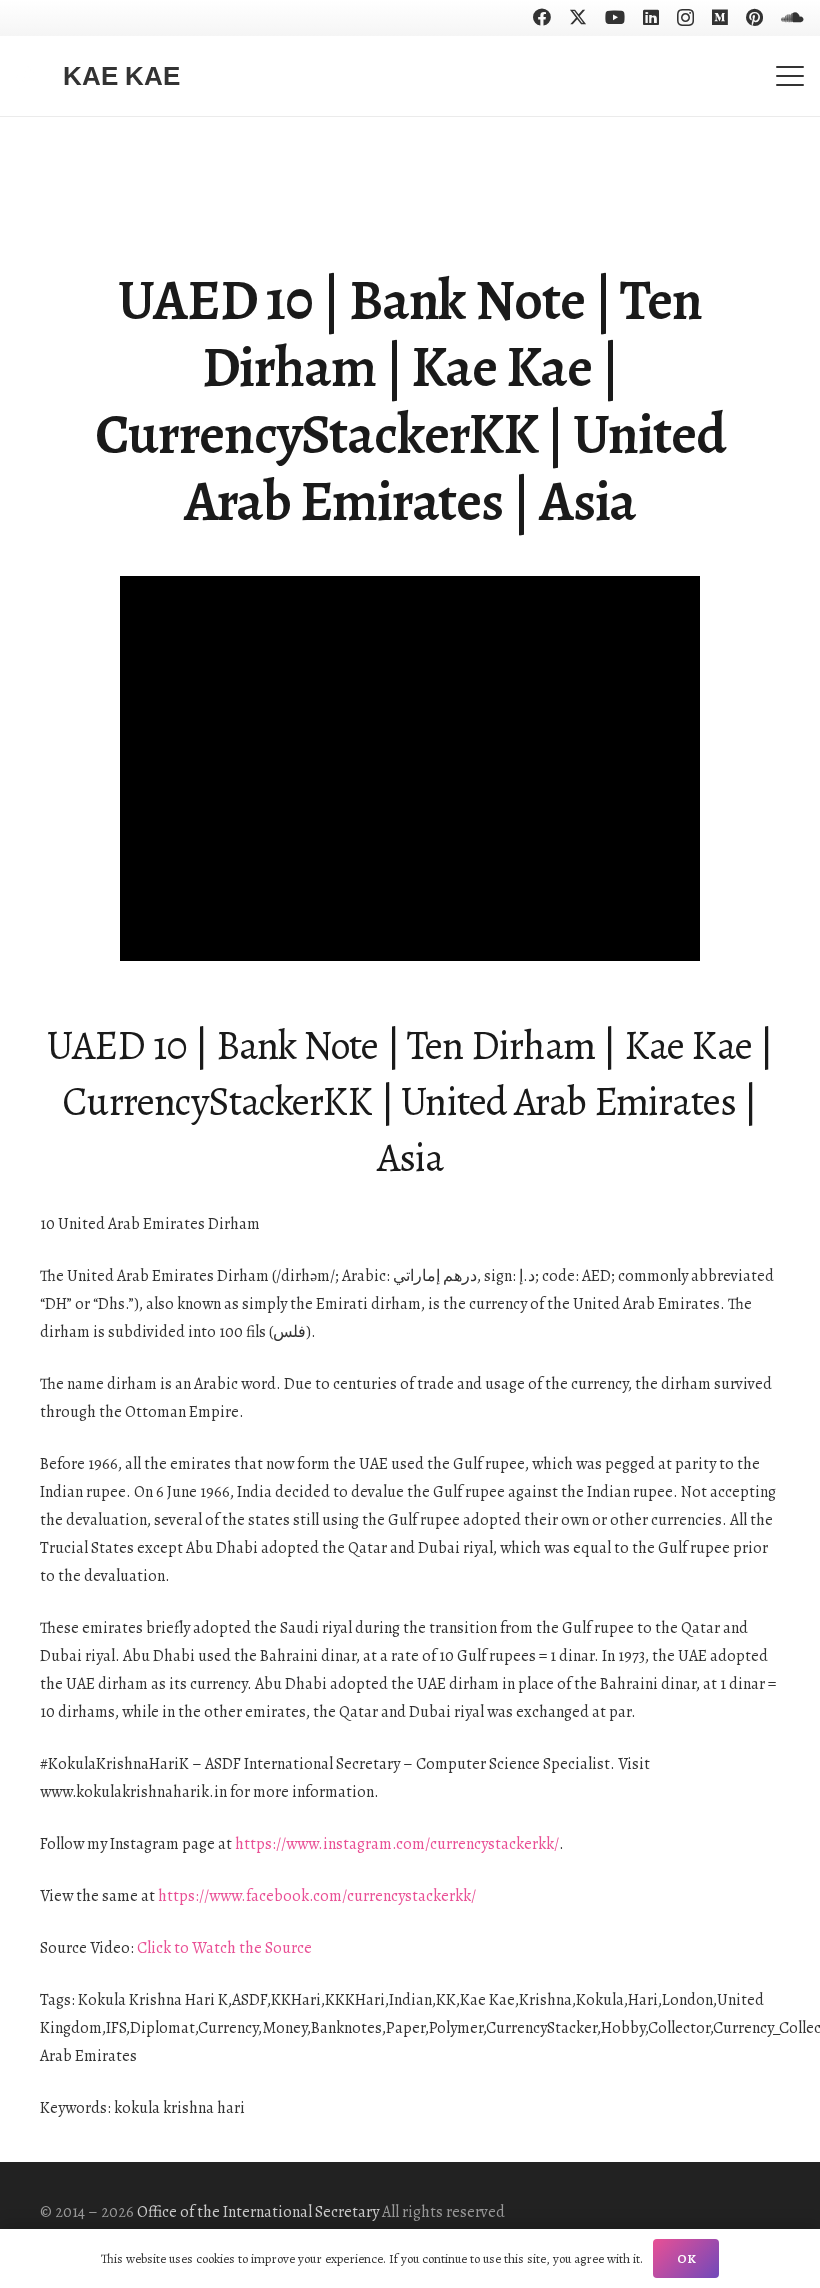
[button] (790, 76)
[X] (578, 17)
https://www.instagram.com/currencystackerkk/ (397, 1844)
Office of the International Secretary (258, 2212)
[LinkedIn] (651, 17)
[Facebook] (542, 17)
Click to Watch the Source (224, 1948)
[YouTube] (615, 17)
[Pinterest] (754, 17)
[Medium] (720, 17)
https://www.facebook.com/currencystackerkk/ (317, 1896)
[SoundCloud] (792, 17)
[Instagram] (685, 18)
